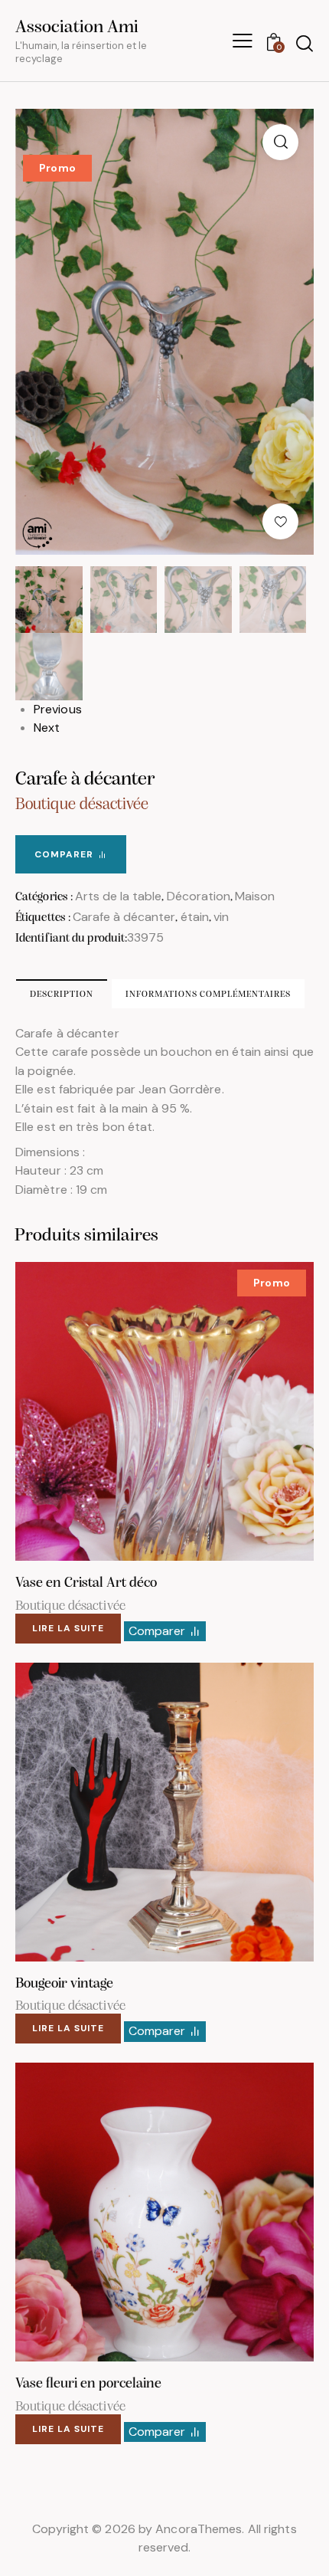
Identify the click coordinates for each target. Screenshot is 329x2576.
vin (221, 917)
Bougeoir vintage (64, 1984)
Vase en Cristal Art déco (86, 1583)
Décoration (199, 896)
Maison (255, 896)
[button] (280, 142)
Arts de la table (118, 896)
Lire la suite (68, 1628)
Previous (58, 709)
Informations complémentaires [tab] (208, 995)
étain (195, 917)
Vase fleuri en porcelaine (88, 2384)
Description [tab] (62, 995)
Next (47, 728)
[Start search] (304, 43)
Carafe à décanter (124, 917)
